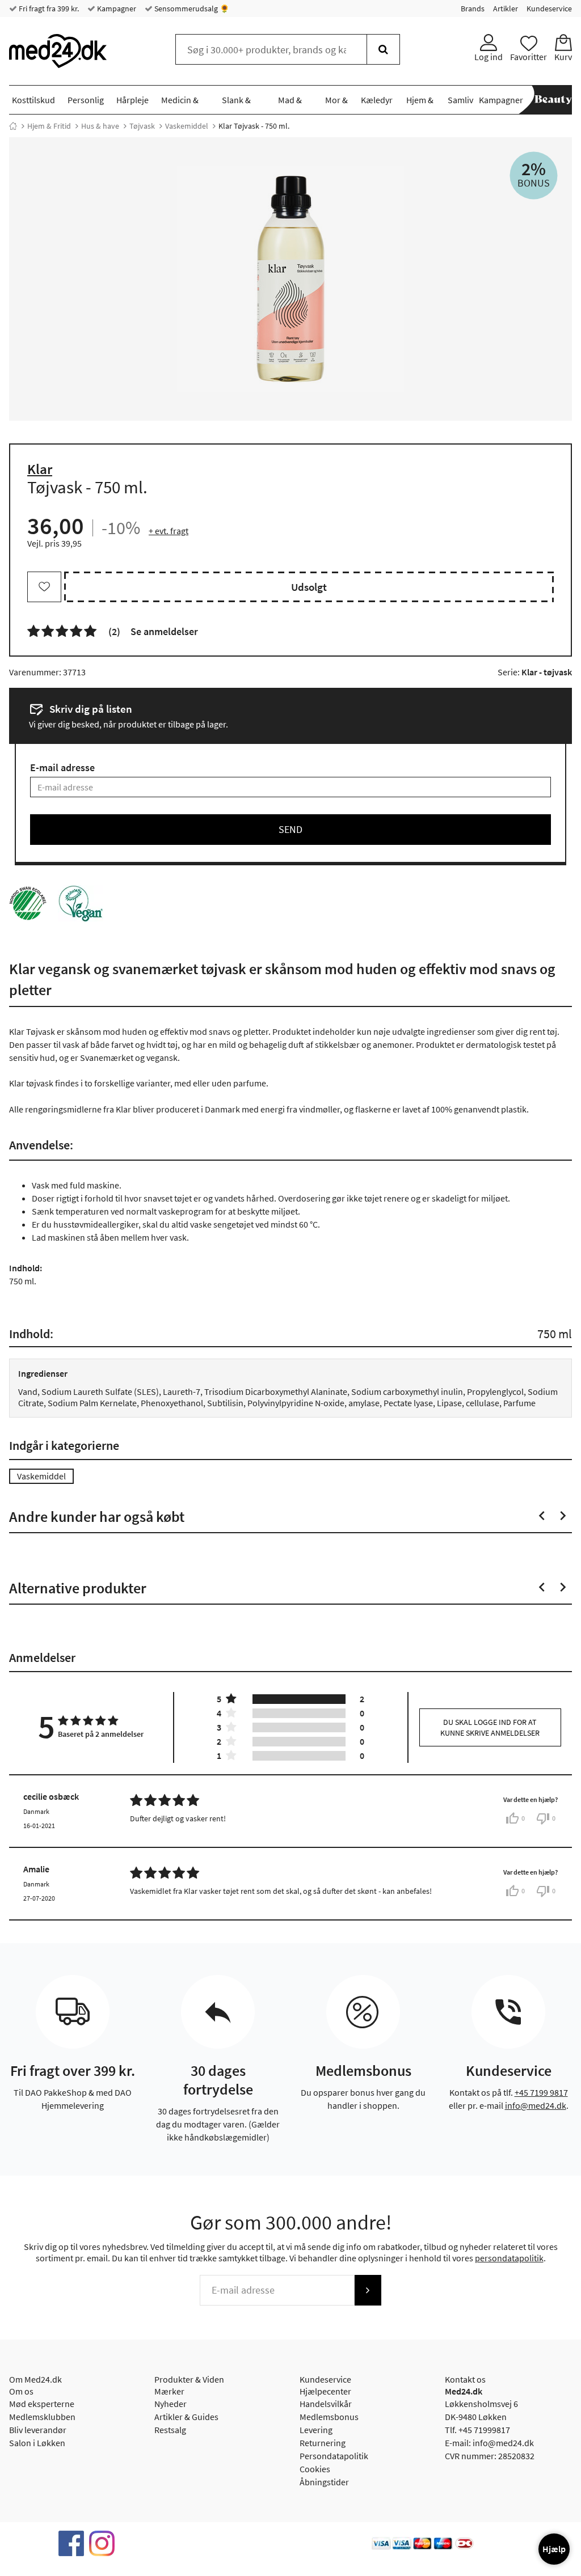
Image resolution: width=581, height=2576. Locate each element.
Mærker (169, 2391)
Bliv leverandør (38, 2430)
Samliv (460, 100)
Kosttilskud (33, 100)
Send (290, 829)
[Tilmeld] (368, 2290)
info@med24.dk (536, 2105)
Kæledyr (377, 100)
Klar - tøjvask (547, 672)
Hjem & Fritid (49, 126)
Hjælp (554, 2549)
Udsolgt (309, 587)
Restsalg (170, 2430)
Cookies (315, 2469)
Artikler (506, 9)
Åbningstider (324, 2482)
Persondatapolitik (334, 2456)
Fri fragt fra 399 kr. (48, 9)
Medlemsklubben (42, 2417)
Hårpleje (132, 100)
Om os (21, 2391)
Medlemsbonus (329, 2417)
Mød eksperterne (42, 2404)
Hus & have (100, 126)
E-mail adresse (62, 767)
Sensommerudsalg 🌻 (191, 9)
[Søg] (383, 49)
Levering (316, 2430)
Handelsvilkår (326, 2404)
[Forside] (13, 126)
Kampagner (116, 9)
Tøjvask (142, 126)
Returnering (323, 2443)
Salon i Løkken (37, 2443)
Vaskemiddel (187, 126)
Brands (473, 9)
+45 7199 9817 (541, 2092)
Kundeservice (549, 9)
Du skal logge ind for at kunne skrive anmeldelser (490, 1727)
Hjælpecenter (325, 2391)
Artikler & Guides (186, 2417)
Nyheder (170, 2404)
